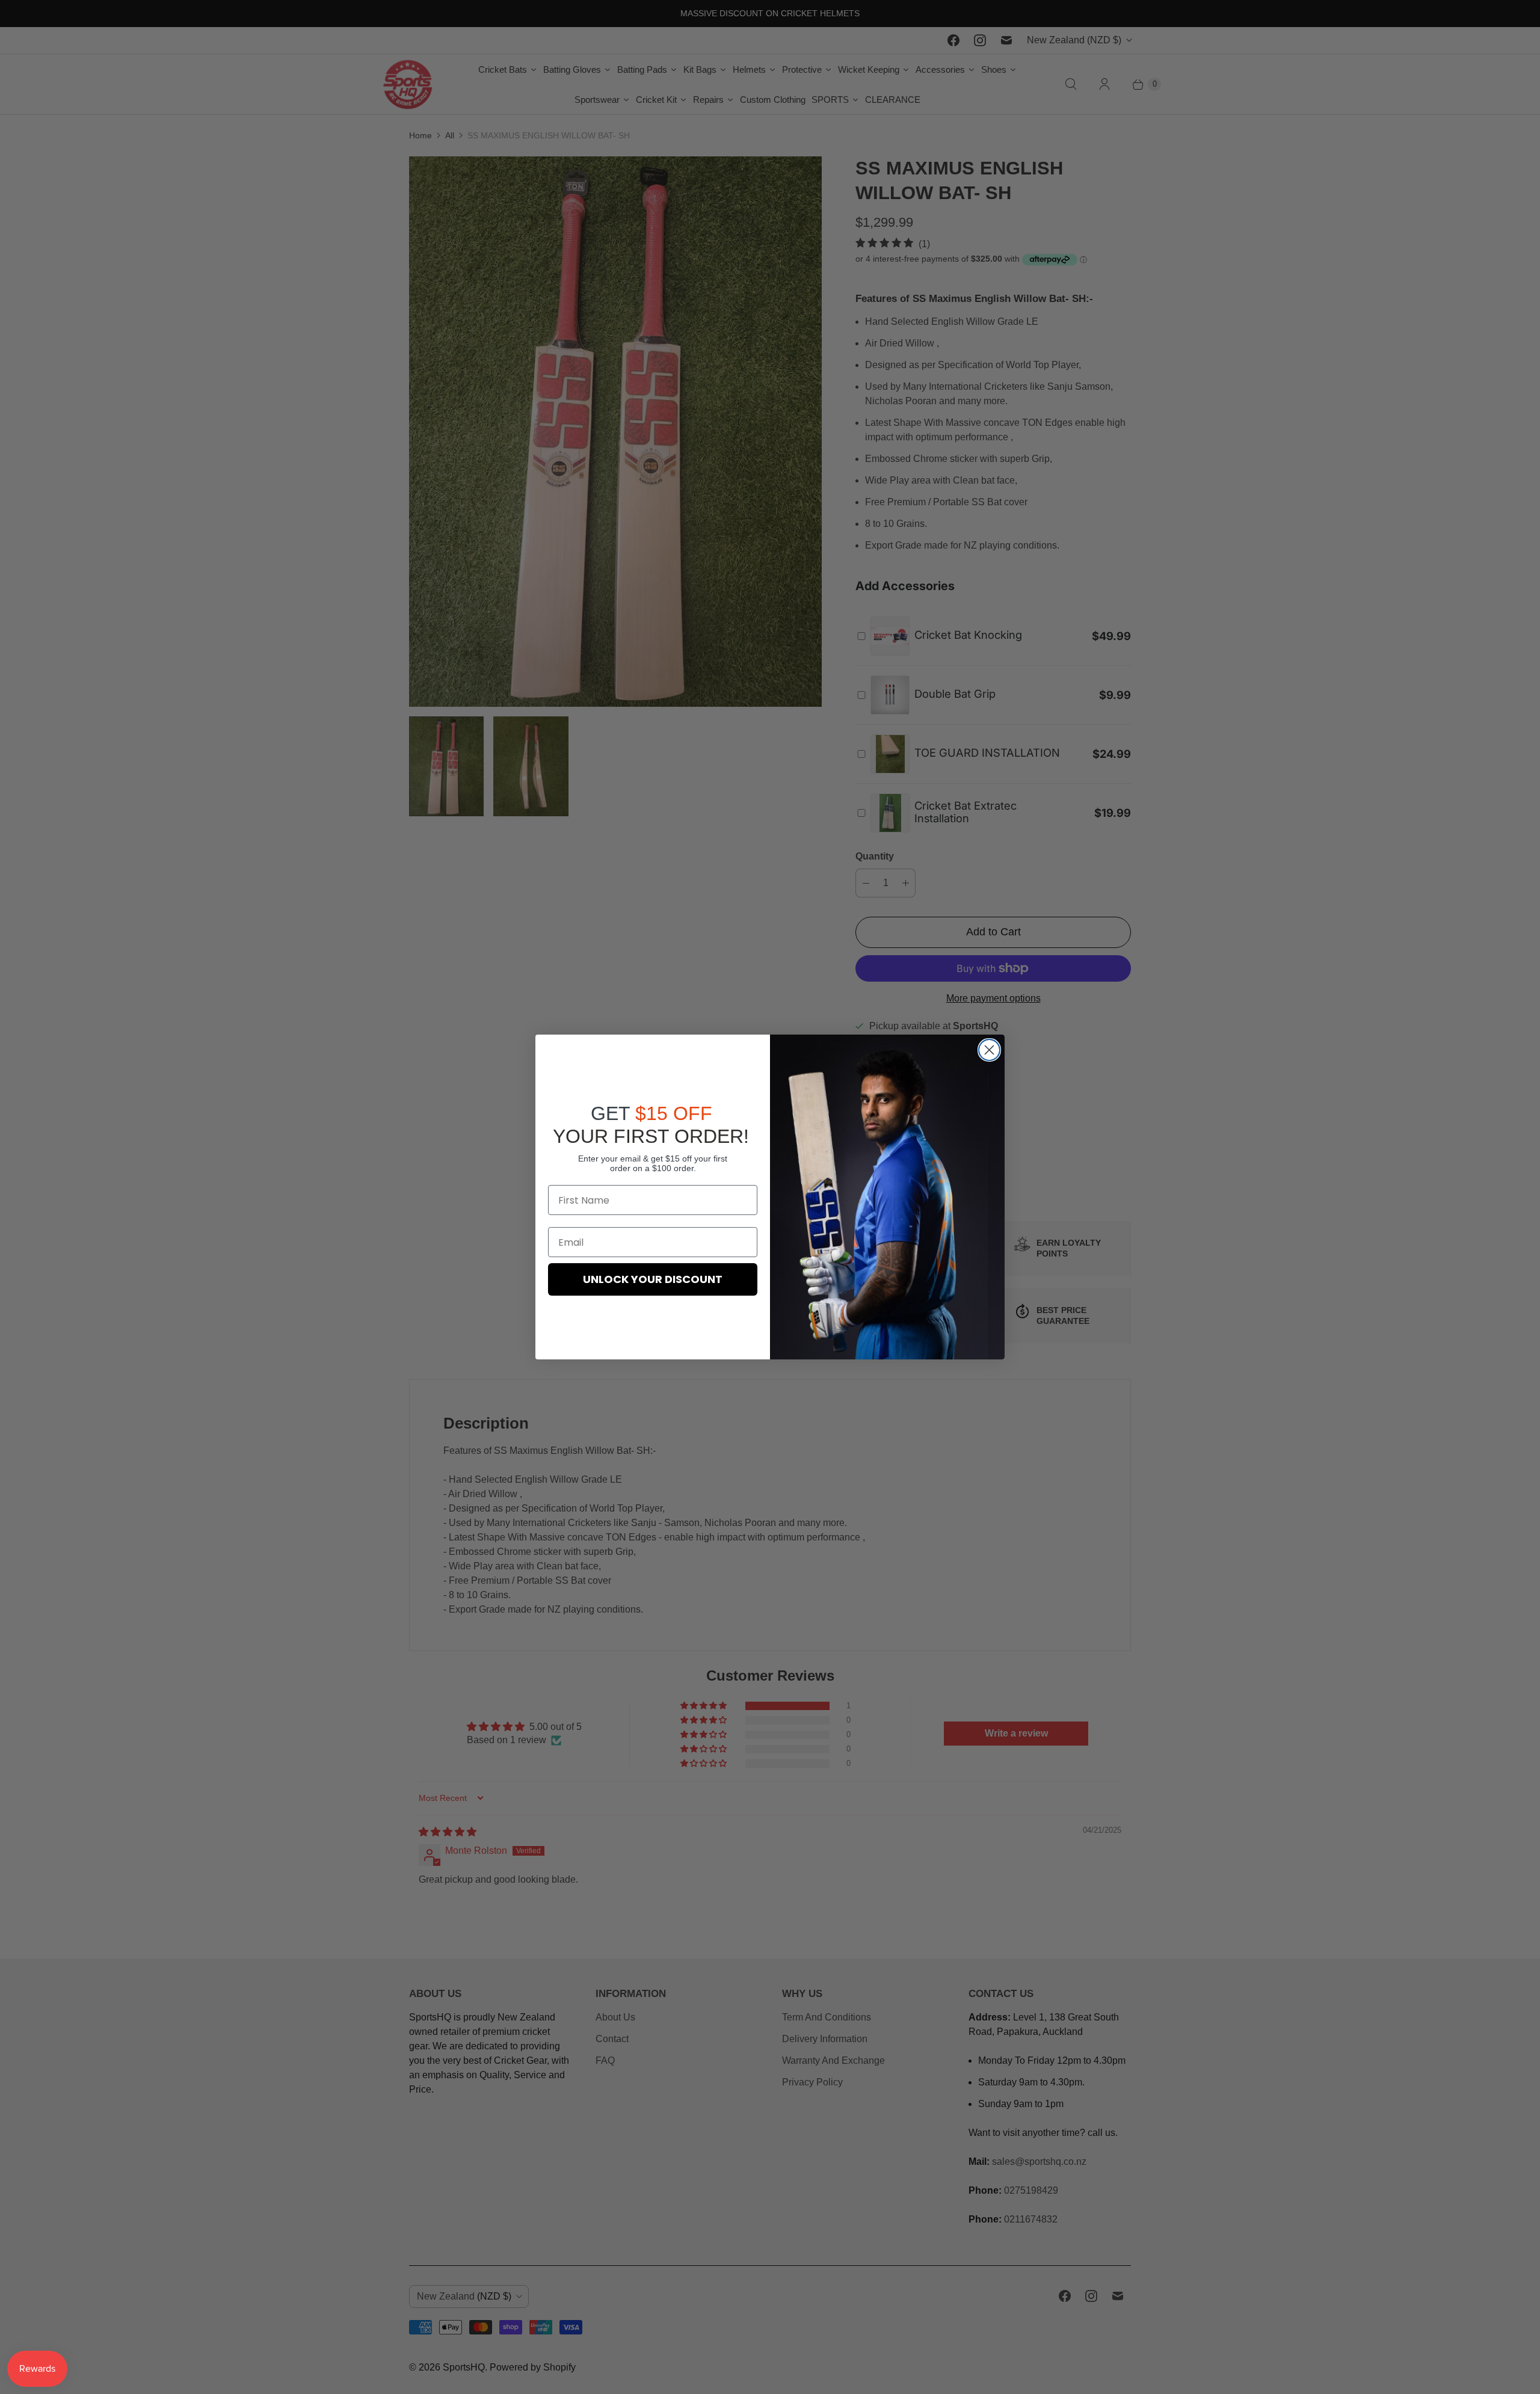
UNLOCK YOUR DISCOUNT (653, 1279)
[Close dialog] (989, 1050)
